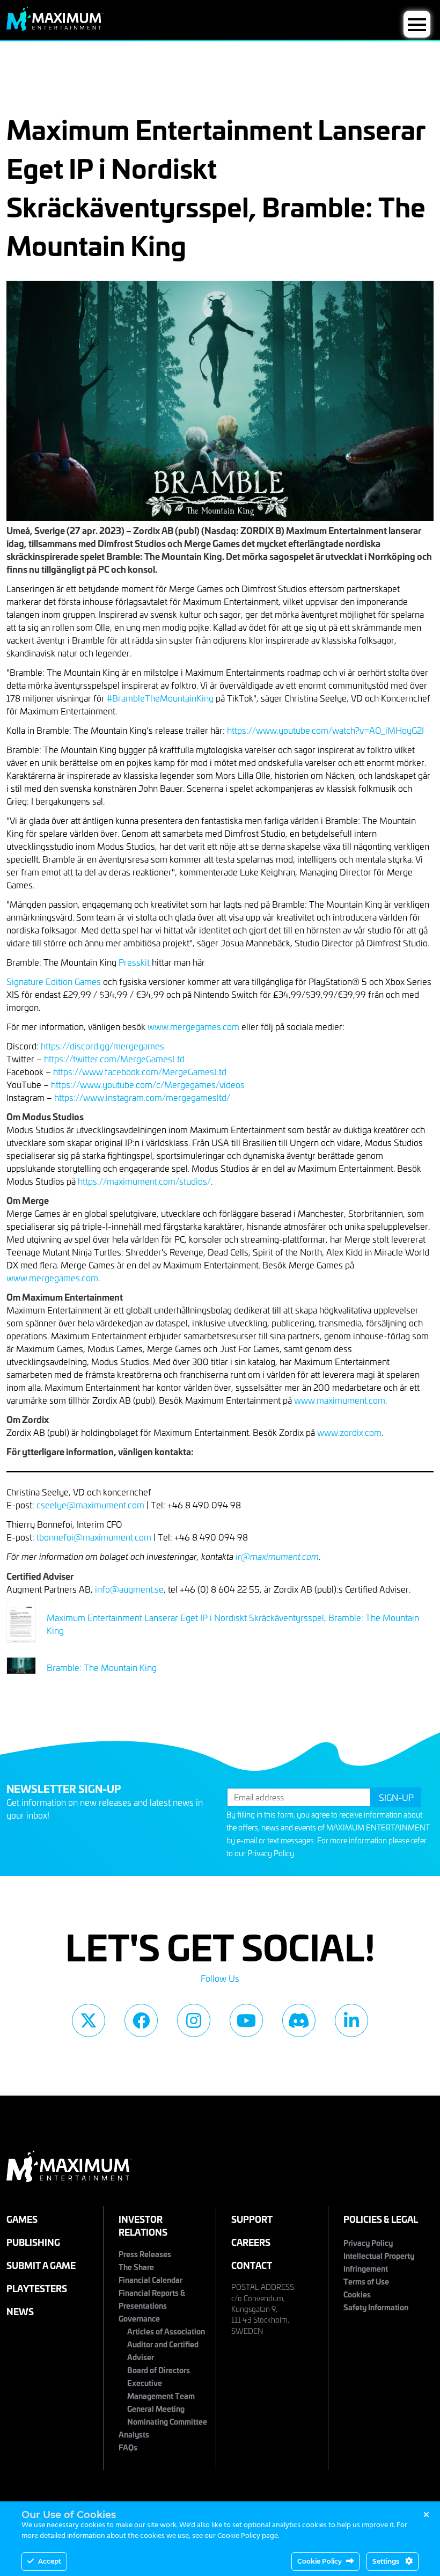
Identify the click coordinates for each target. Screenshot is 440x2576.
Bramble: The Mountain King (102, 1667)
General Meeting (156, 2408)
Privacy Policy (271, 1853)
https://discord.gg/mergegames (102, 1046)
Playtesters (37, 2288)
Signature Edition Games (54, 981)
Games (22, 2219)
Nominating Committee (167, 2421)
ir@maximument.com (277, 1556)
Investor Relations (143, 2225)
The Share (136, 2267)
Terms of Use (366, 2281)
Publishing (33, 2242)
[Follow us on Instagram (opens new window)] (194, 2020)
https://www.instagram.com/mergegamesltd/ (142, 1097)
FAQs (128, 2447)
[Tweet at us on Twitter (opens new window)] (89, 2020)
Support (252, 2219)
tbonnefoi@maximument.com (94, 1537)
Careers (251, 2242)
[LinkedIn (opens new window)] (351, 2020)
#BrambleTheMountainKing (160, 698)
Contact (252, 2265)
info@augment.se (129, 1589)
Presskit (134, 962)
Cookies (357, 2294)
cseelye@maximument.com (90, 1505)
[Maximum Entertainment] (55, 27)
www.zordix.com (349, 1432)
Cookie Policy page (248, 2536)
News (20, 2311)
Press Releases (145, 2254)
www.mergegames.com (193, 1026)
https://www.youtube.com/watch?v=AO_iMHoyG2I (325, 730)
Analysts (134, 2434)
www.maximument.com (340, 1400)
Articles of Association (166, 2331)
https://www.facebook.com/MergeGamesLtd (140, 1071)
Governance (139, 2318)
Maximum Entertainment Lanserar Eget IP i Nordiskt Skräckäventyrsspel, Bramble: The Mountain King (233, 1624)
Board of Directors (159, 2370)
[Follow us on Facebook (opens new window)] (141, 2020)
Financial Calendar (151, 2279)
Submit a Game (41, 2265)
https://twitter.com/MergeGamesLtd (114, 1059)
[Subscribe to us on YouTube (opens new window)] (246, 2020)
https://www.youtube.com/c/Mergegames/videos (148, 1084)
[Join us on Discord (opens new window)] (299, 2020)
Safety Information (376, 2307)
